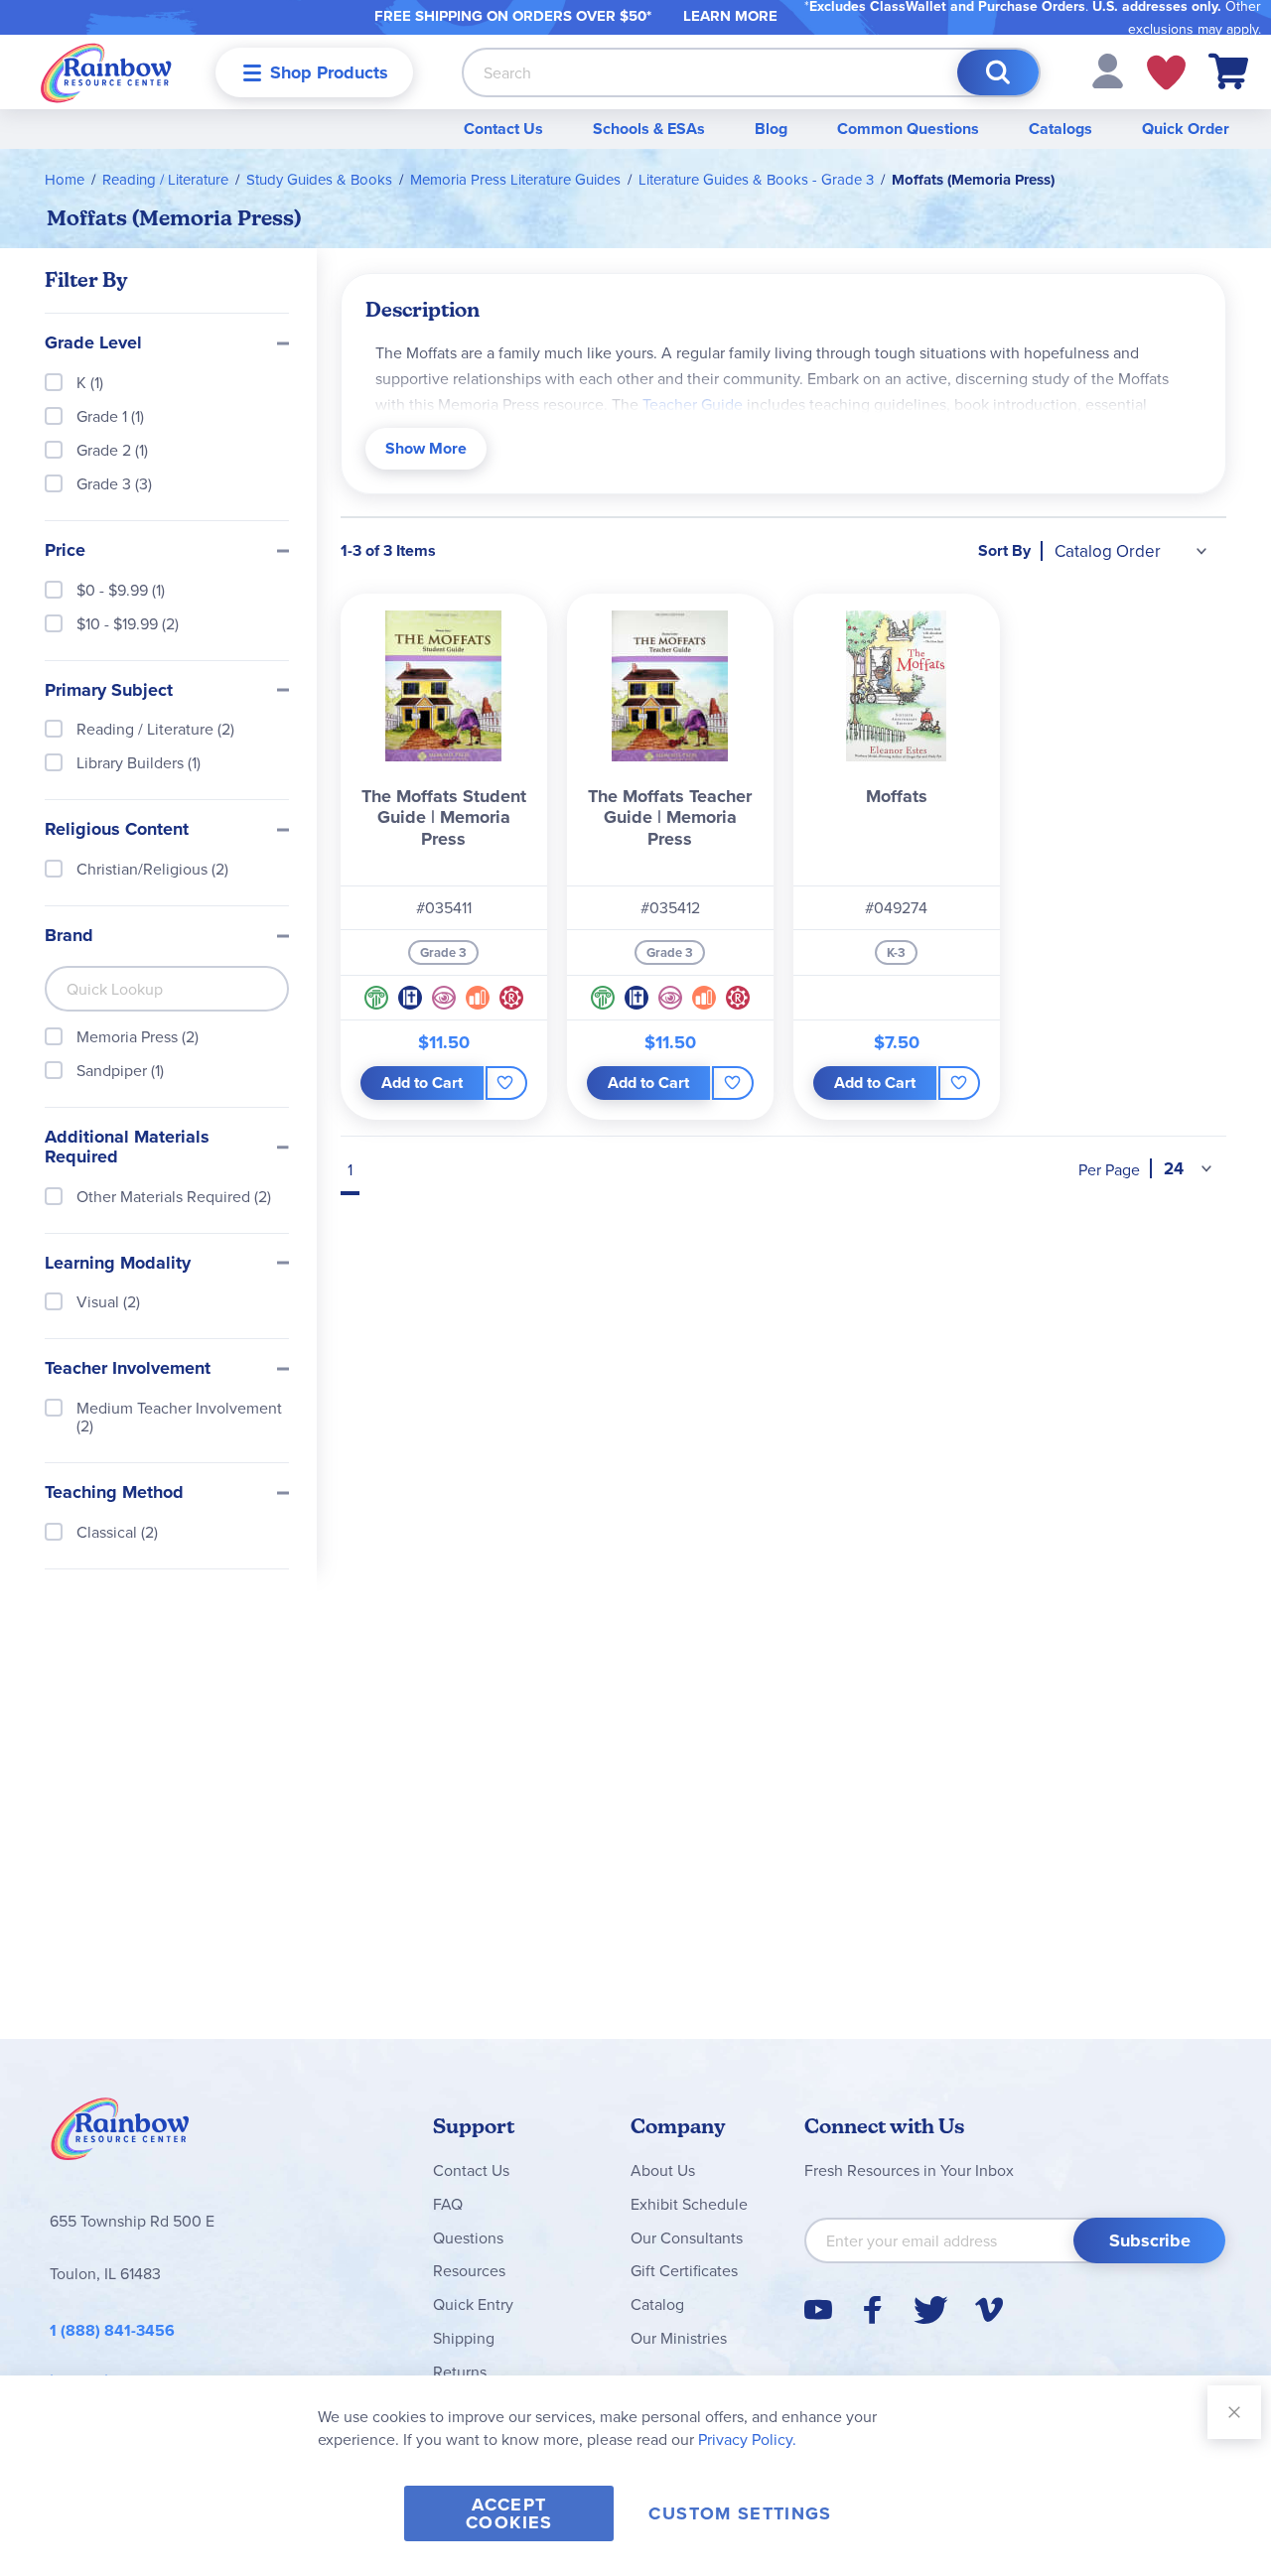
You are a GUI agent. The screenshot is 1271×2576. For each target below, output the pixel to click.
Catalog (657, 2304)
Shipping (464, 2338)
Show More (426, 448)
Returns (460, 2372)
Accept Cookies (509, 2513)
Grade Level (93, 343)
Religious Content (117, 830)
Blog (771, 129)
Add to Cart (422, 1083)
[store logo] (106, 72)
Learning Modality (118, 1264)
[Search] (998, 72)
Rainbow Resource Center (120, 2134)
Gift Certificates (684, 2270)
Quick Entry (473, 2304)
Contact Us (503, 129)
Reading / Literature (165, 179)
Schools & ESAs (649, 129)
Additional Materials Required (127, 1148)
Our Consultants (687, 2237)
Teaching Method (114, 1493)
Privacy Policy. (747, 2439)
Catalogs (1060, 129)
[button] (1108, 69)
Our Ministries (679, 2338)
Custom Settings (740, 2513)
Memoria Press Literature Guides (515, 179)
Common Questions (908, 129)
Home (65, 179)
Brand (69, 936)
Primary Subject (109, 691)
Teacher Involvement (128, 1369)
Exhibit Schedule (689, 2204)
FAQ (448, 2204)
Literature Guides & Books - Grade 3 (756, 179)
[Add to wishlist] (506, 1083)
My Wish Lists (1166, 72)
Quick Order (1186, 129)
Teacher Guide (693, 404)
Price (65, 551)
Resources (469, 2270)
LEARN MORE (730, 16)
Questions (468, 2237)
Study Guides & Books (319, 179)
